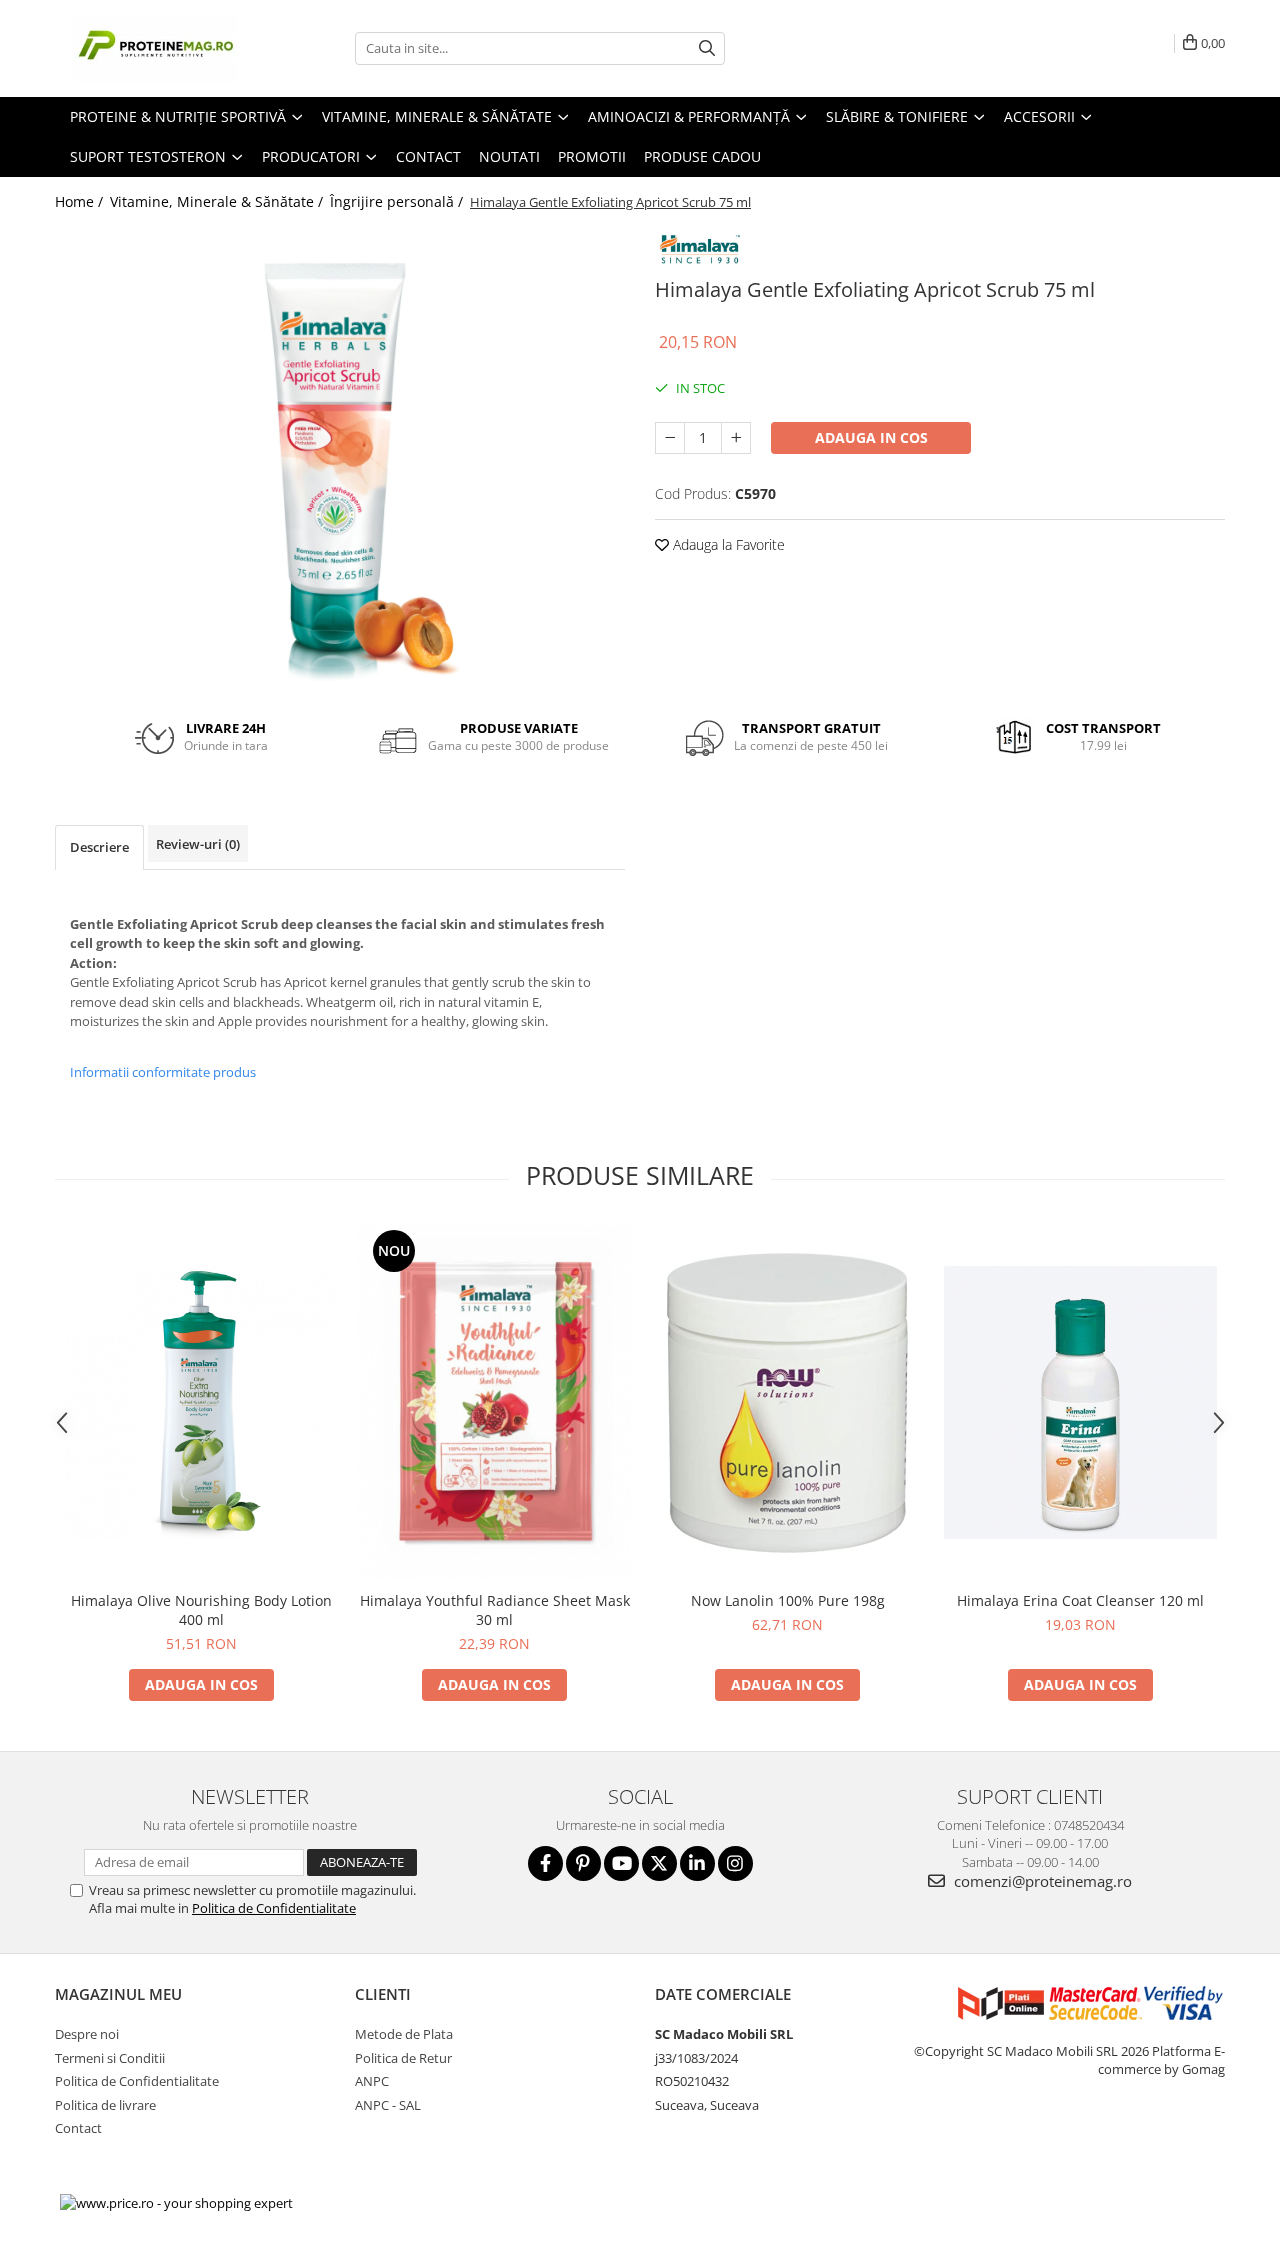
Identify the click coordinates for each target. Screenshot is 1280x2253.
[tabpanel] (340, 463)
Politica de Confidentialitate (274, 1908)
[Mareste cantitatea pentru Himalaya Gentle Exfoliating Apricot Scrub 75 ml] (736, 438)
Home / (81, 201)
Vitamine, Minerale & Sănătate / (218, 201)
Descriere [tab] (99, 847)
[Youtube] (621, 1863)
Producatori (313, 156)
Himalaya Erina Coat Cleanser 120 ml (1080, 1600)
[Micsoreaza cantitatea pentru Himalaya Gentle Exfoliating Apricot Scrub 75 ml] (670, 438)
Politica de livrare (105, 2105)
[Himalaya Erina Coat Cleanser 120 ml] (1080, 1402)
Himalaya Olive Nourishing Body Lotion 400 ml (201, 1610)
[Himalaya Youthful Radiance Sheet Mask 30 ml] (494, 1403)
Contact (428, 156)
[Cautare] (707, 48)
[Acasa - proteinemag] (155, 48)
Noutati (509, 156)
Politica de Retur (403, 2058)
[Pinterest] (583, 1863)
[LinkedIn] (697, 1863)
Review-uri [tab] (198, 844)
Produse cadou (702, 156)
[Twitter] (659, 1863)
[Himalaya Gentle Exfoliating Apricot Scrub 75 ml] (340, 463)
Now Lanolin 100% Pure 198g (788, 1600)
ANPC (372, 2081)
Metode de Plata (404, 2034)
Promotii (592, 156)
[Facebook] (545, 1863)
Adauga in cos (871, 437)
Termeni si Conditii (110, 2058)
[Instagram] (735, 1863)
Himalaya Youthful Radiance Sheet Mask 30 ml (495, 1610)
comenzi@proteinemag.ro (1041, 1881)
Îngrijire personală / (398, 201)
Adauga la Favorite (727, 544)
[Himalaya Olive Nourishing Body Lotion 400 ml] (201, 1402)
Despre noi (87, 2034)
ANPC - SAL (388, 2105)
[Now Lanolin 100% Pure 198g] (787, 1403)
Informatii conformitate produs (163, 1072)
